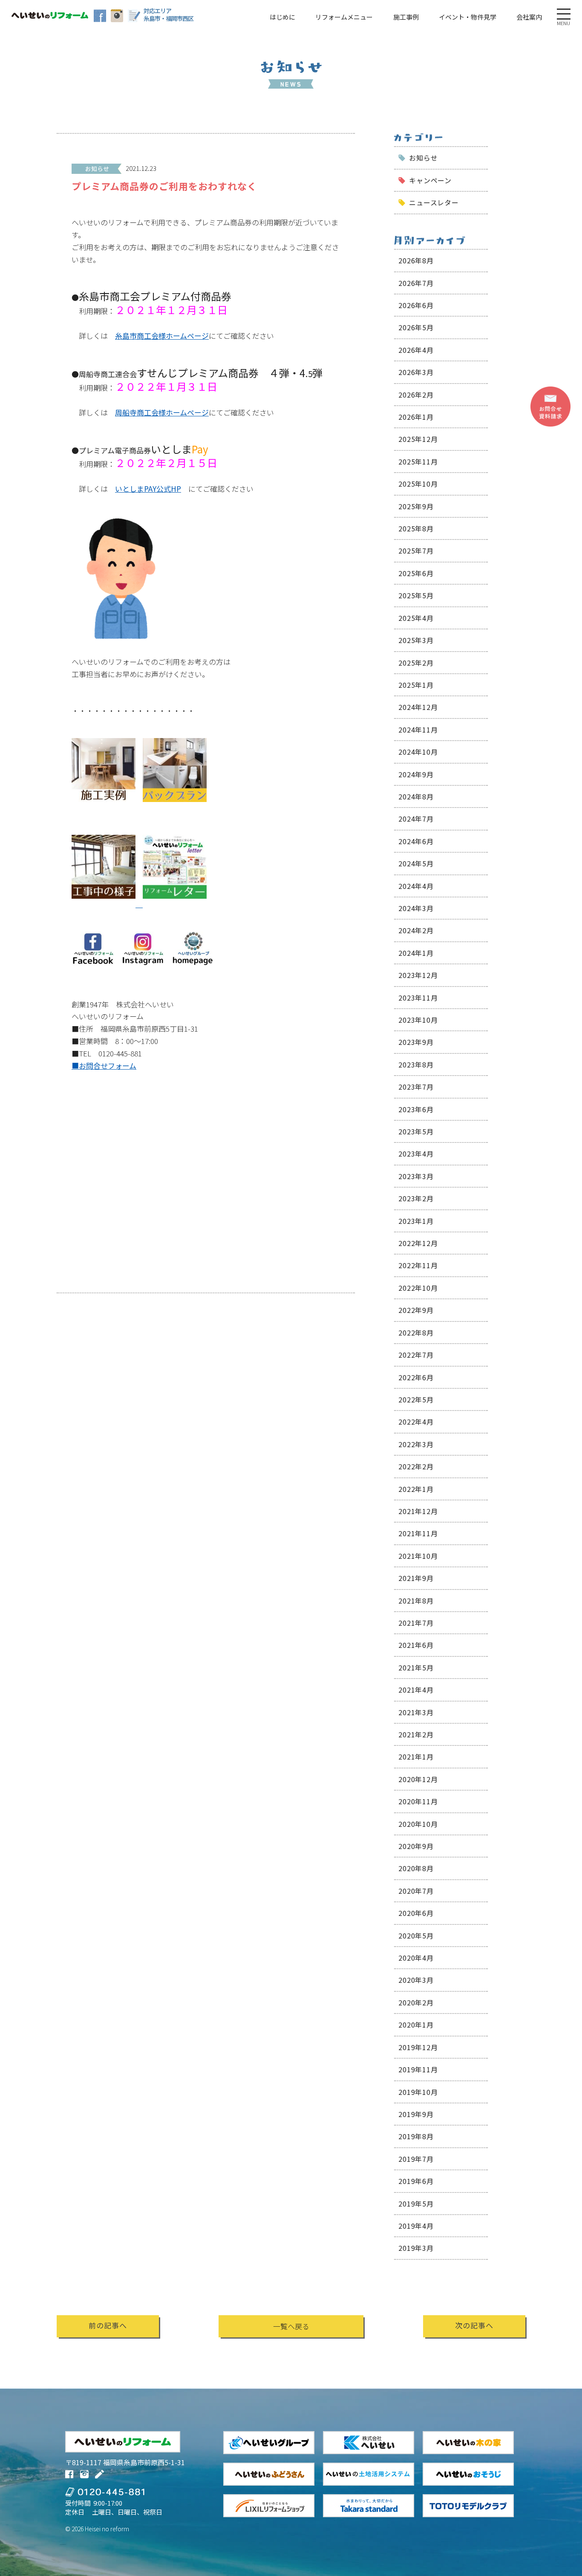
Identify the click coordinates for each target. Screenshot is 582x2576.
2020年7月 (416, 1891)
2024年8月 (416, 796)
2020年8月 (416, 1868)
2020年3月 (416, 1980)
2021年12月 (418, 1511)
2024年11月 (418, 730)
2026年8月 (416, 260)
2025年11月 (418, 462)
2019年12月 (418, 2047)
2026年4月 (416, 350)
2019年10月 (418, 2092)
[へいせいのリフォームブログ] (134, 16)
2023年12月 (418, 975)
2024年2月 (416, 930)
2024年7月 (416, 819)
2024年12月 (418, 707)
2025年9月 (416, 506)
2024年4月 (416, 886)
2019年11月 (418, 2069)
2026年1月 (416, 417)
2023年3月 (416, 1176)
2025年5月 (416, 595)
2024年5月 (416, 863)
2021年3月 (416, 1712)
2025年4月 (416, 618)
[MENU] (564, 14)
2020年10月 (418, 1824)
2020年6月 (416, 1913)
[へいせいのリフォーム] (50, 15)
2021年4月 (416, 1690)
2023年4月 (416, 1154)
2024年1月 (416, 953)
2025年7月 (416, 551)
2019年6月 (416, 2181)
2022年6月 (416, 1377)
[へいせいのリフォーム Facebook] (100, 16)
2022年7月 (416, 1355)
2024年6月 (416, 841)
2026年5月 (416, 327)
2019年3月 (416, 2248)
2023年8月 (416, 1064)
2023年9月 (416, 1042)
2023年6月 (416, 1109)
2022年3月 (416, 1444)
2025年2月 (416, 663)
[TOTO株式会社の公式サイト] (468, 2506)
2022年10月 (418, 1288)
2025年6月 (416, 573)
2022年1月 (416, 1489)
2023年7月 (416, 1087)
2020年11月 (418, 1801)
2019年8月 (416, 2136)
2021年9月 (416, 1578)
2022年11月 (418, 1265)
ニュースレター (434, 202)
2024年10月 (418, 752)
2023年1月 (416, 1221)
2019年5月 (416, 2204)
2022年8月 (416, 1333)
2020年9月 (416, 1846)
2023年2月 (416, 1198)
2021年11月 (418, 1533)
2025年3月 (416, 640)
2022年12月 (418, 1243)
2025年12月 (418, 439)
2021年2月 (416, 1734)
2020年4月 (416, 1958)
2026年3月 (416, 372)
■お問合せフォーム (104, 1066)
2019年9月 (416, 2114)
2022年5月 (416, 1399)
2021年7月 (416, 1623)
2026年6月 (416, 305)
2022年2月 (416, 1466)
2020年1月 (416, 2025)
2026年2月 (416, 395)
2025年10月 (418, 484)
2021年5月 (416, 1667)
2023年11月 (418, 998)
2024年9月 (416, 774)
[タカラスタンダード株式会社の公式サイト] (369, 2506)
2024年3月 (416, 908)
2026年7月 (416, 283)
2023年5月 (416, 1131)
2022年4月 (416, 1422)
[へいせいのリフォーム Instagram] (117, 16)
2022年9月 (416, 1310)
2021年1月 (416, 1757)
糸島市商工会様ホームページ (162, 336)
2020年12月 (418, 1779)
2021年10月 (418, 1556)
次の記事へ (474, 2325)
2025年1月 (416, 685)
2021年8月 (416, 1601)
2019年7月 (416, 2159)
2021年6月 (416, 1645)
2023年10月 (418, 1020)
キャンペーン (430, 180)
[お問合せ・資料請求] (550, 407)
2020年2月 (416, 2002)
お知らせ (423, 158)
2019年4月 (416, 2226)
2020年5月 (416, 1936)
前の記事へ (108, 2325)
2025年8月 (416, 528)
